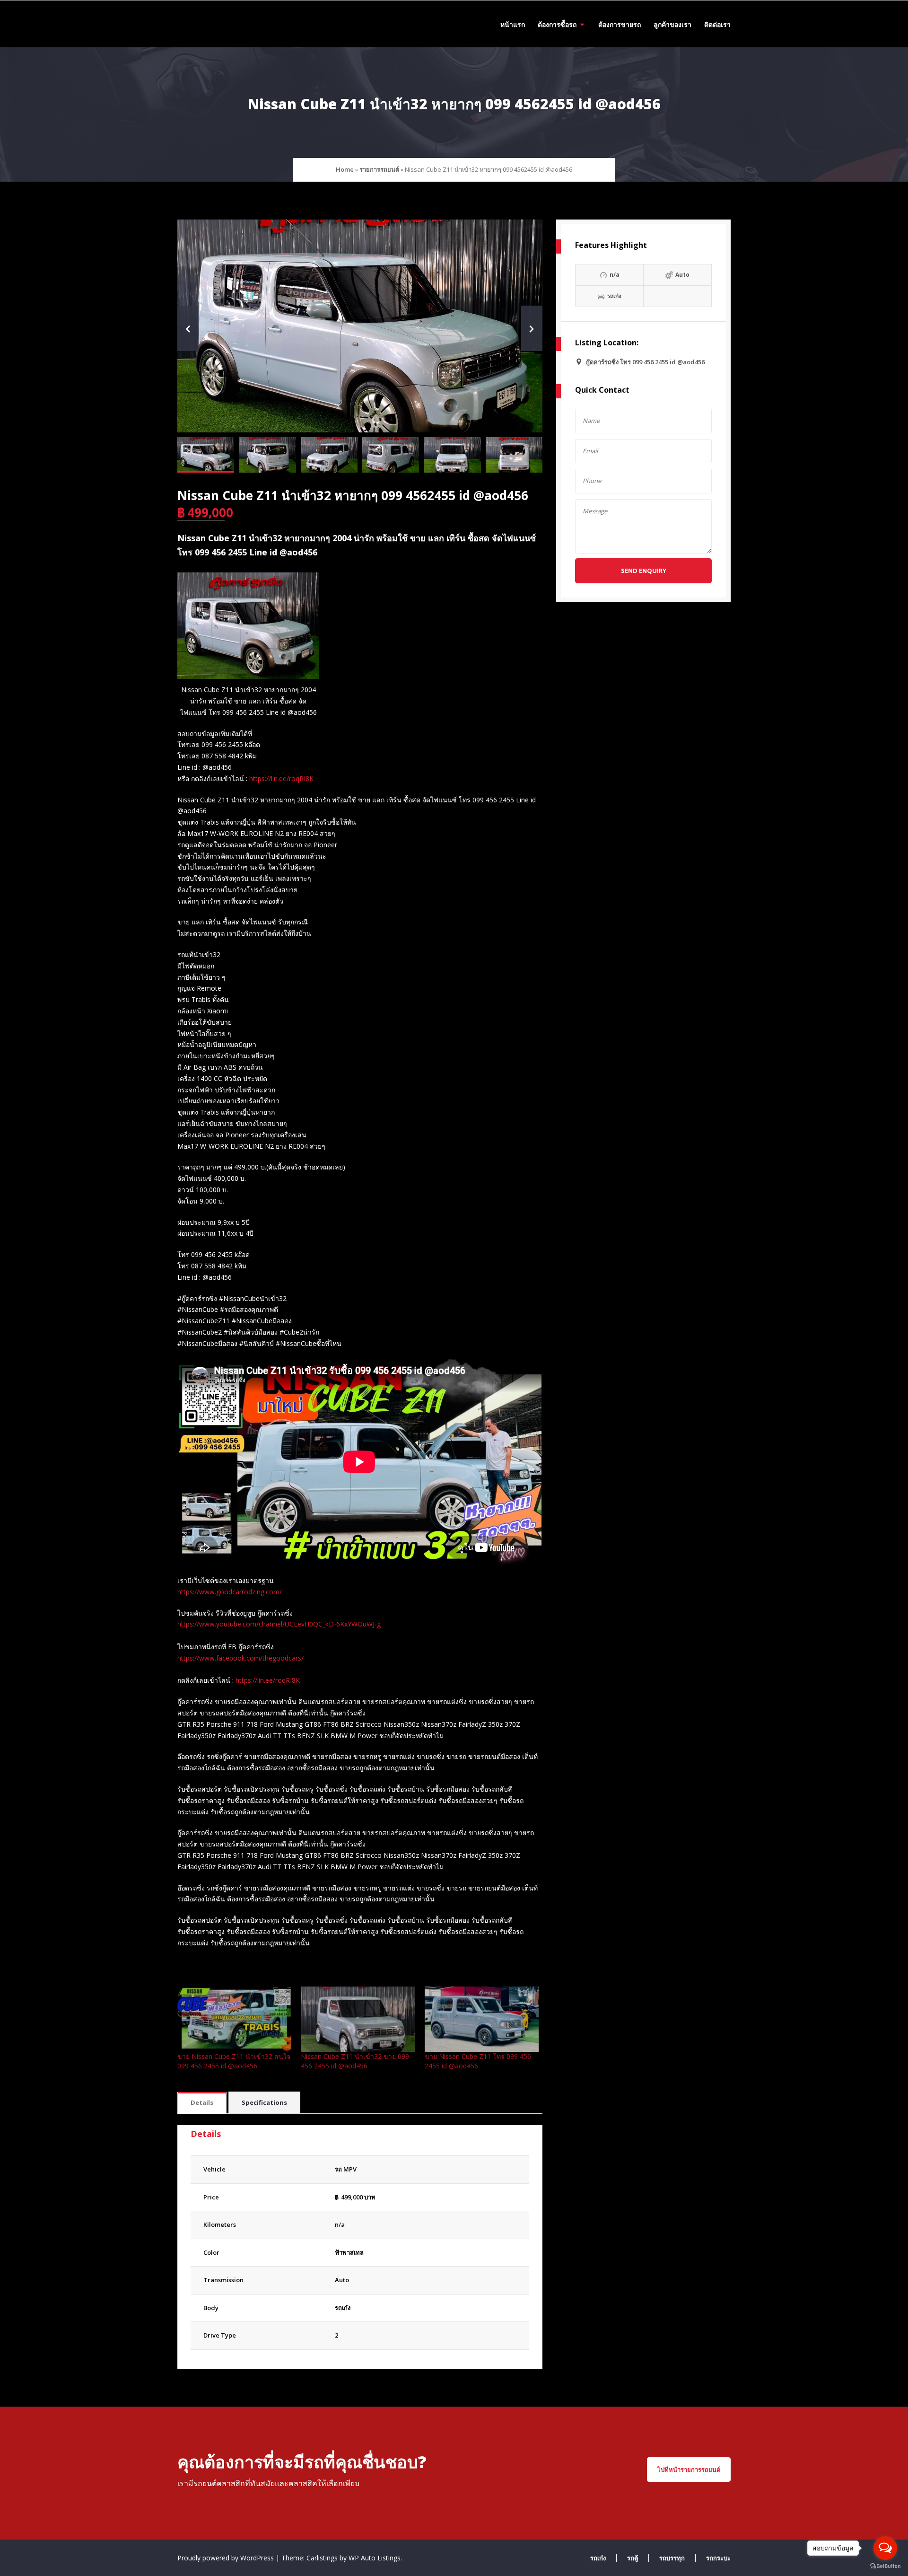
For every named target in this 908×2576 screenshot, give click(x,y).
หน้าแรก (513, 24)
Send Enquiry (644, 571)
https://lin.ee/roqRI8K (281, 778)
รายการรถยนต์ (379, 169)
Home (345, 169)
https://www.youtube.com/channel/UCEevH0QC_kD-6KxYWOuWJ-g (279, 1624)
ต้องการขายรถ (620, 24)
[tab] (202, 2103)
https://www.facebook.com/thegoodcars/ (240, 1658)
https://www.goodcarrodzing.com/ (230, 1592)
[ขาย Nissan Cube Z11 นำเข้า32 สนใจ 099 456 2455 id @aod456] (234, 2019)
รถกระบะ (718, 2558)
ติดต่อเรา (717, 24)
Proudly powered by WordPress (227, 2558)
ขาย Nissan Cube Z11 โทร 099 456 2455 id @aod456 (478, 2061)
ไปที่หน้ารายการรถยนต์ (689, 2470)
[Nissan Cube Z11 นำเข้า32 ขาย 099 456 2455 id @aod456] (358, 2019)
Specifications (264, 2102)
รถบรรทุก (672, 2558)
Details (202, 2102)
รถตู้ (633, 2558)
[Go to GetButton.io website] (885, 2566)
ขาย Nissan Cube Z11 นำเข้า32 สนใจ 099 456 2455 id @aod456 (234, 2061)
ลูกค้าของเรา (672, 24)
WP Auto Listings (375, 2558)
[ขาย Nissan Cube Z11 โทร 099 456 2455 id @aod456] (482, 2019)
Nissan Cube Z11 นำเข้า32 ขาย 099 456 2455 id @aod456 (355, 2061)
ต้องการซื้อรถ (557, 24)
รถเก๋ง (343, 2308)
